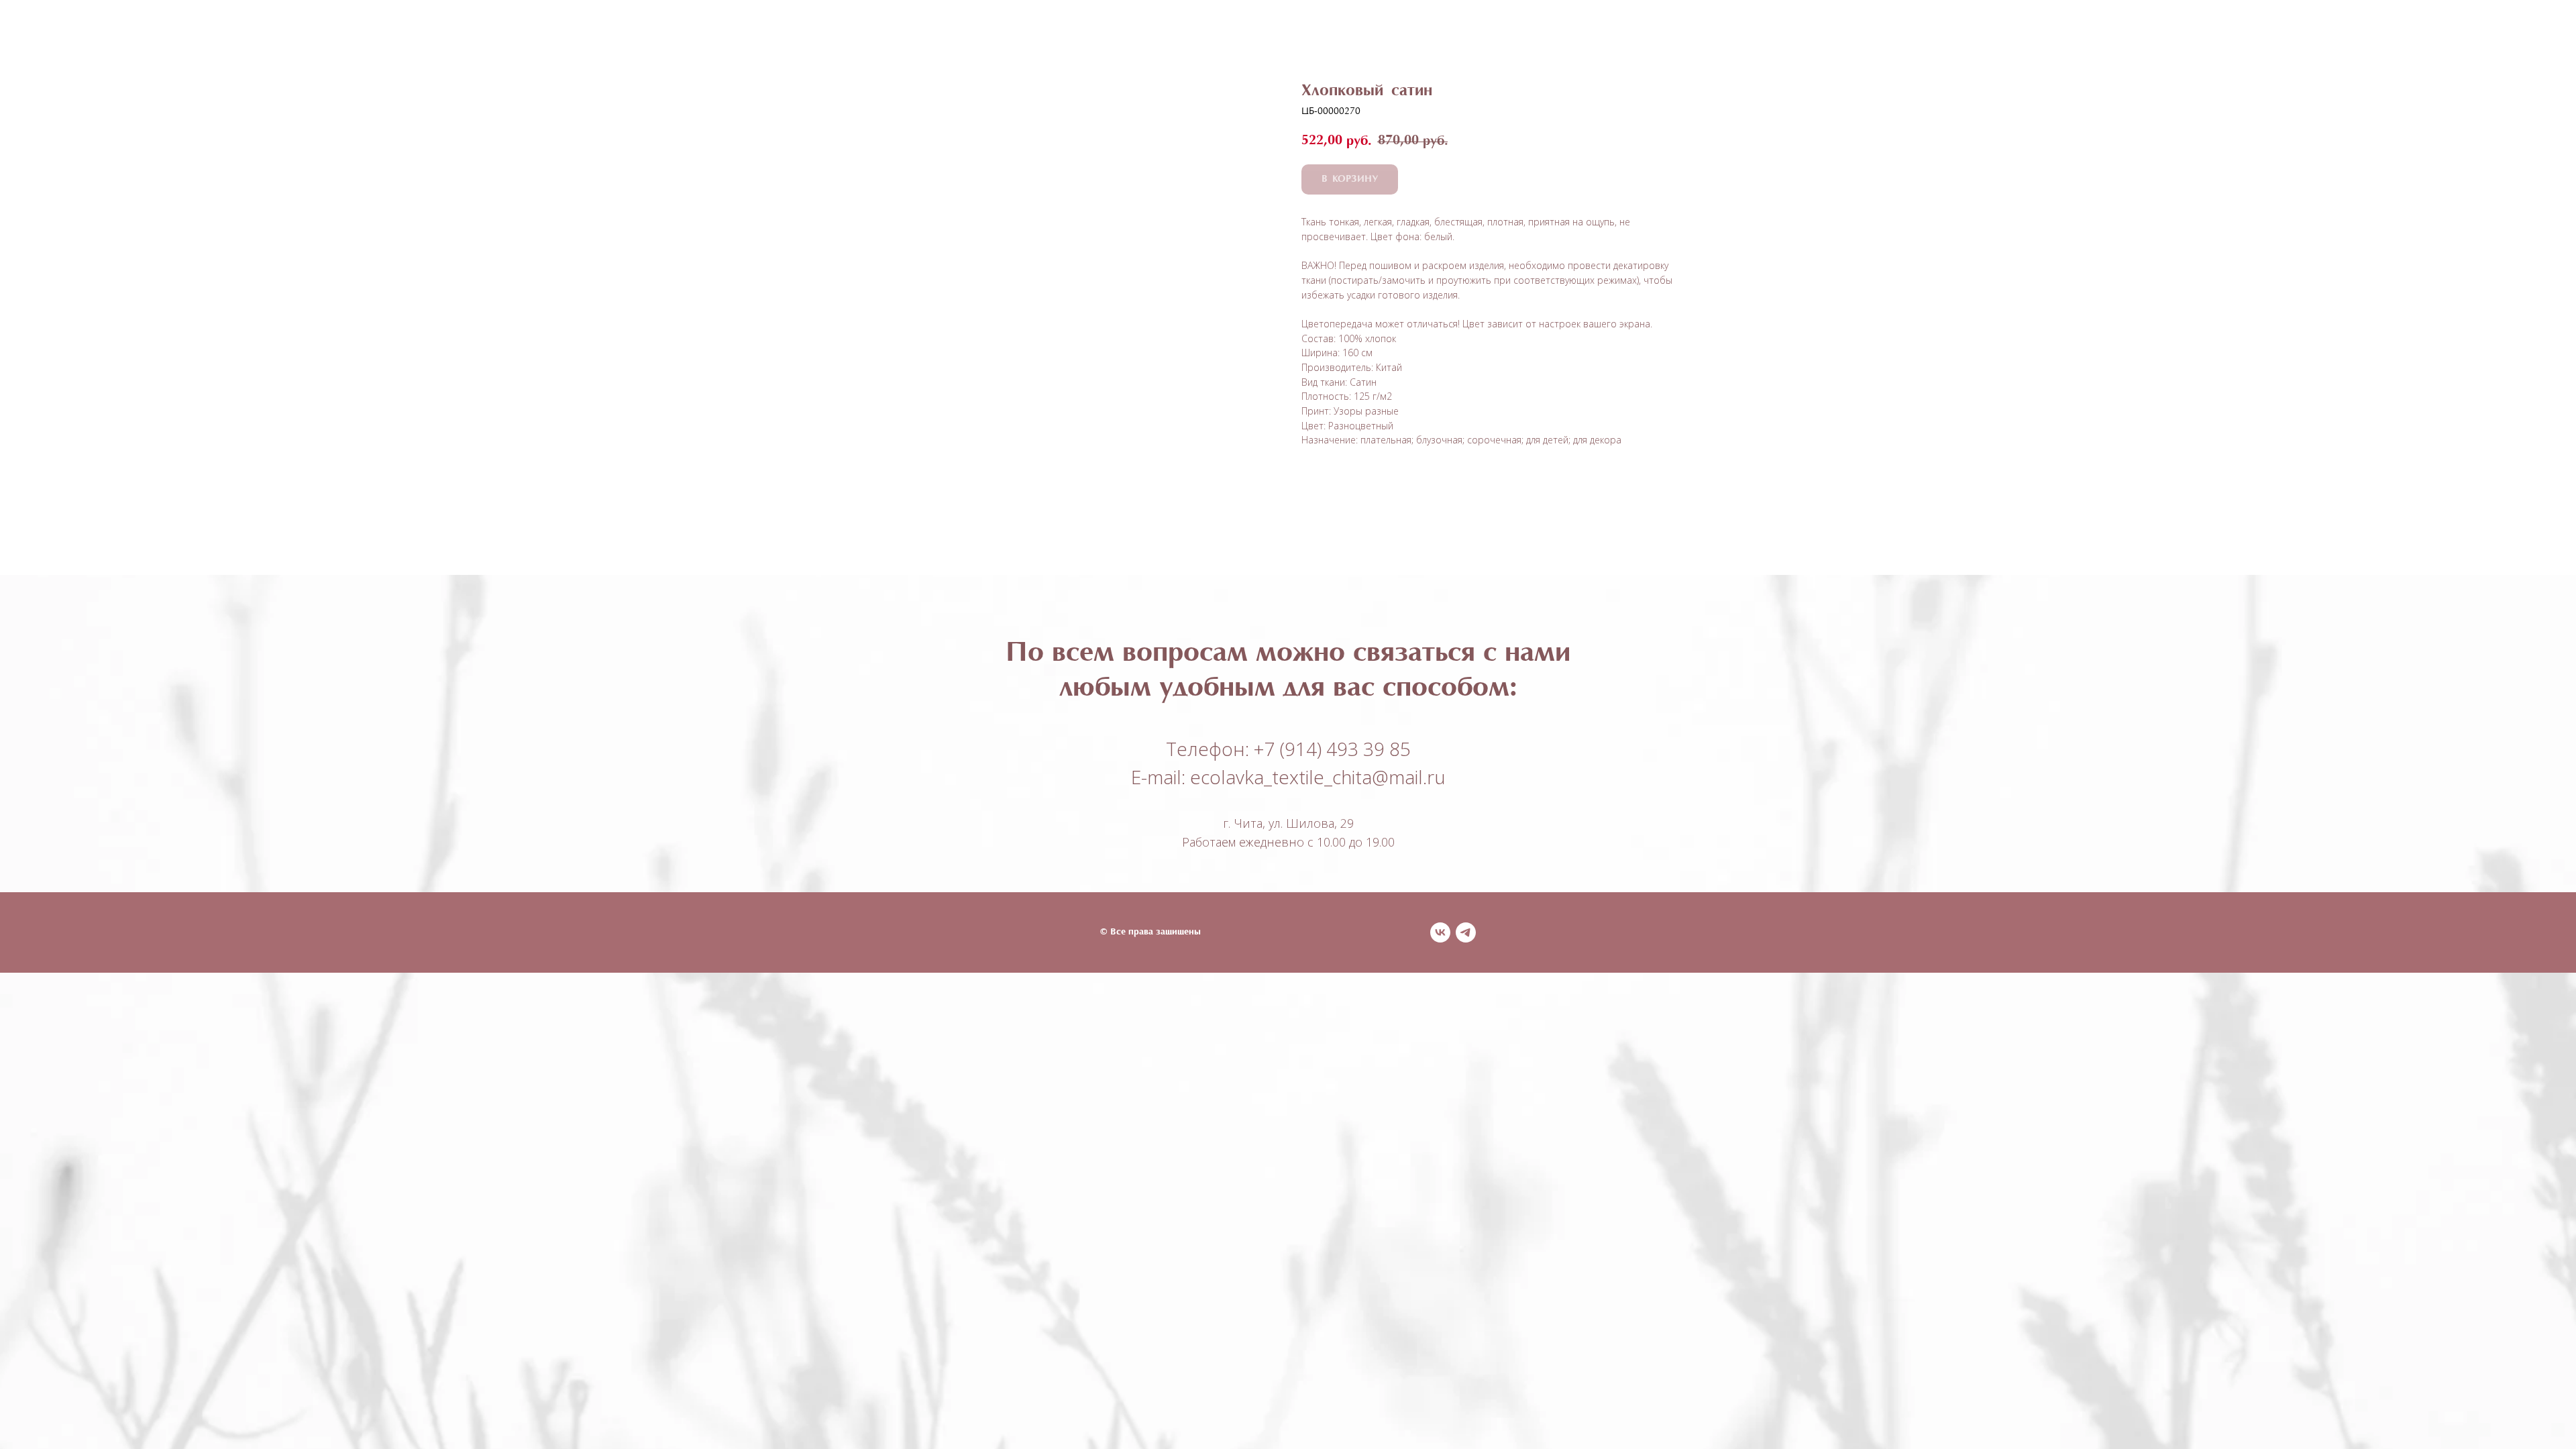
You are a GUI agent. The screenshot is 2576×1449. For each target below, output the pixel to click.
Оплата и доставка (1391, 34)
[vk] (1440, 932)
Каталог (1141, 34)
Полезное (1223, 34)
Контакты (1502, 34)
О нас (1293, 34)
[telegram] (1466, 932)
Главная (1069, 34)
